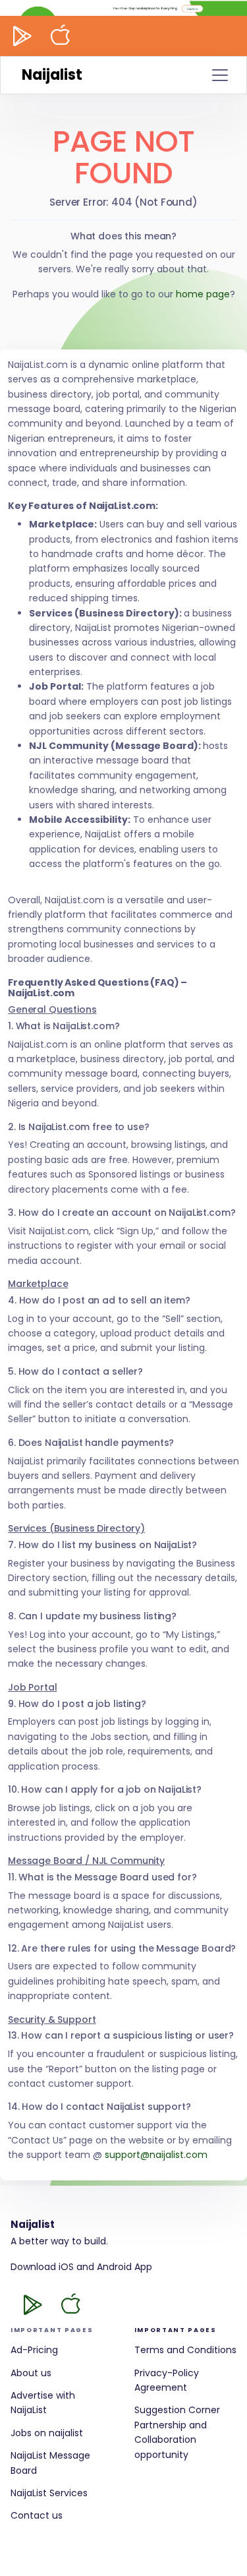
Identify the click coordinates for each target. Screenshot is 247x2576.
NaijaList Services (49, 2493)
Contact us (37, 2515)
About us (31, 2373)
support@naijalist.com (156, 2155)
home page (203, 294)
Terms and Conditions (185, 2350)
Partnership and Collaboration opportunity (171, 2440)
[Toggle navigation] (220, 75)
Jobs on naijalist (47, 2433)
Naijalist (52, 75)
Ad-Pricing (34, 2350)
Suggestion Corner (177, 2410)
